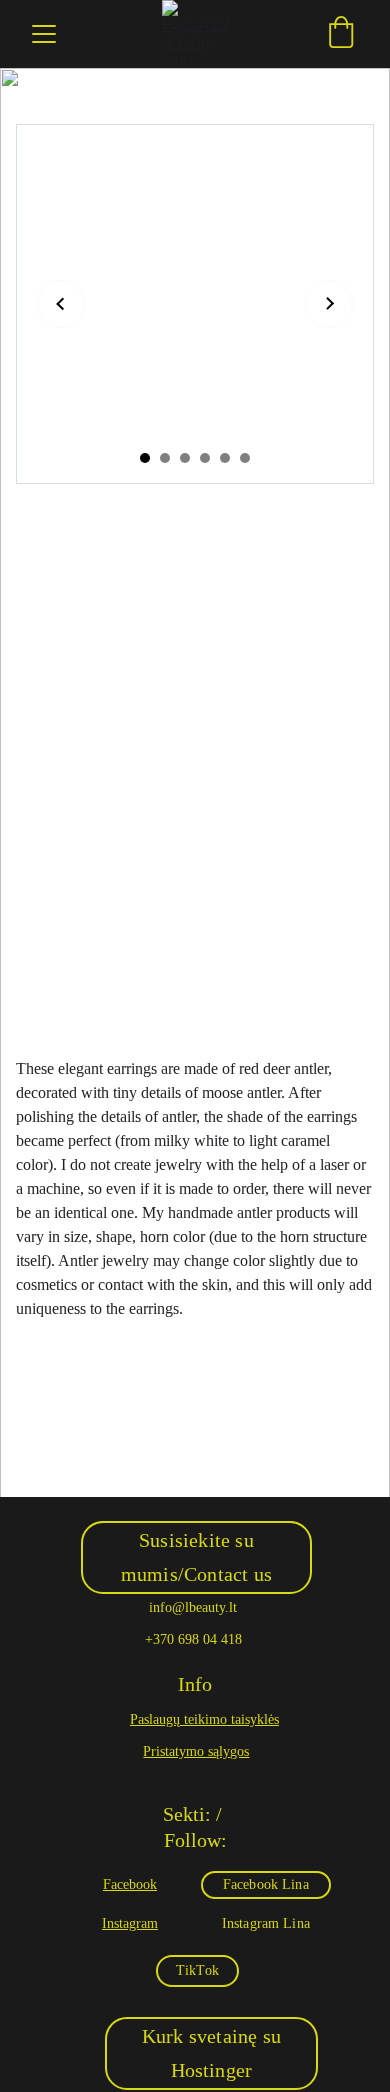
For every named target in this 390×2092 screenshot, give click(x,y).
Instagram (130, 1923)
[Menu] (44, 34)
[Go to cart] (341, 34)
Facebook (130, 1884)
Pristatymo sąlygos (196, 1751)
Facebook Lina (266, 1884)
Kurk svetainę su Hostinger (211, 2053)
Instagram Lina (266, 1923)
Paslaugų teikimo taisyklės (204, 1719)
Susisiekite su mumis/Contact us (196, 1557)
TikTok (197, 1970)
